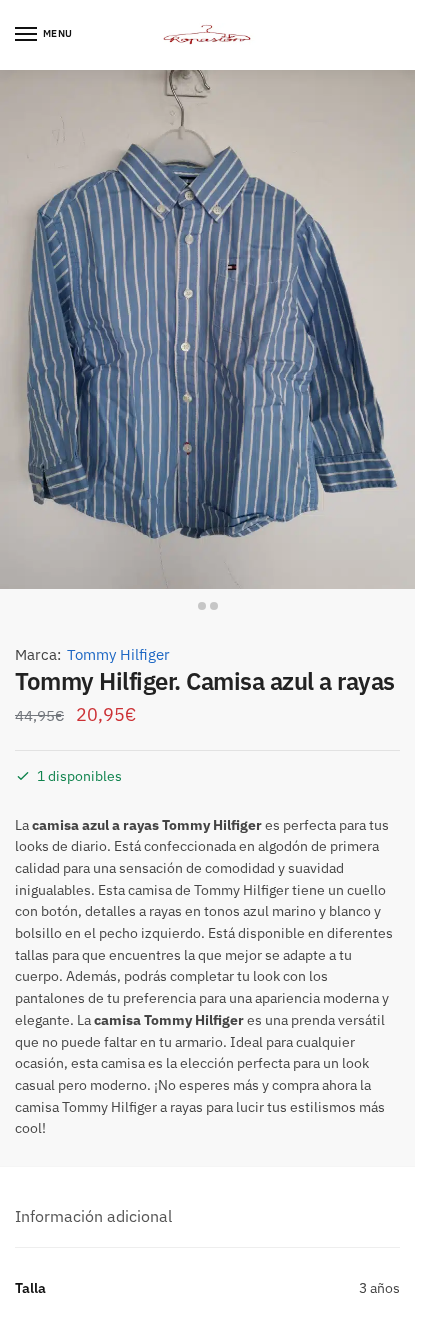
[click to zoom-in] (207, 329)
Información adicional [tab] (93, 1216)
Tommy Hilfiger (118, 654)
